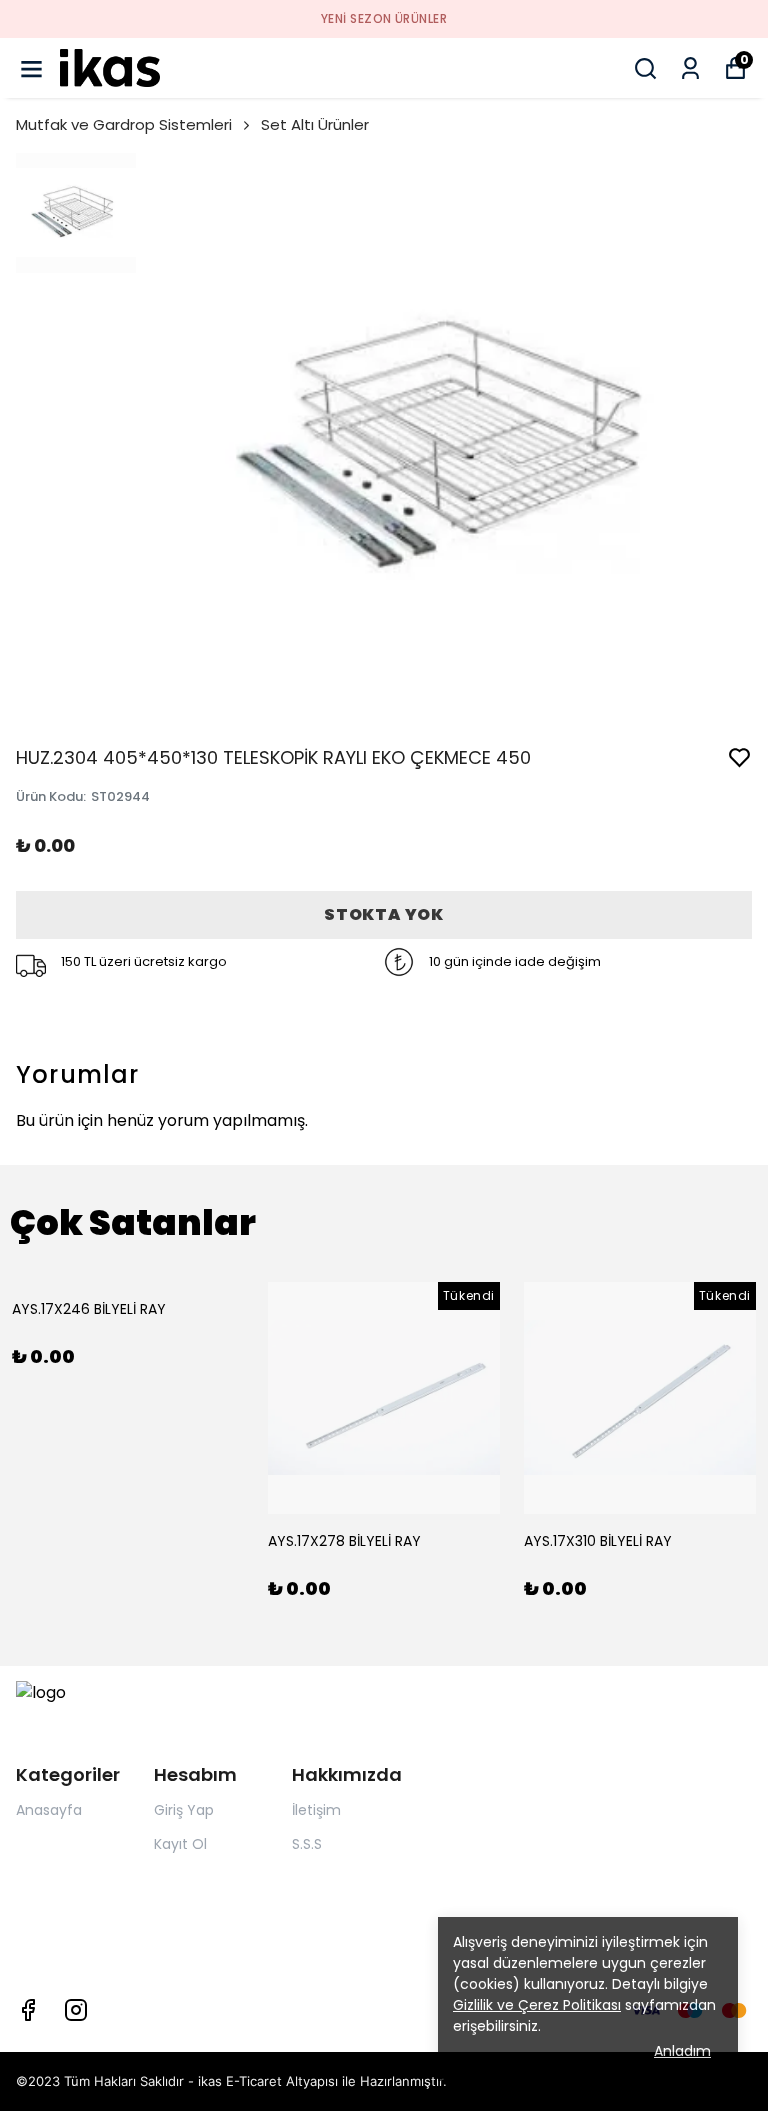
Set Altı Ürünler (315, 124)
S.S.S (307, 1844)
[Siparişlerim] (690, 68)
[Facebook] (28, 2010)
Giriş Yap (184, 1810)
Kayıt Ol (180, 1844)
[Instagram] (76, 2010)
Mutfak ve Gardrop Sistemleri (124, 124)
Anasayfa (49, 1810)
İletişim (316, 1810)
